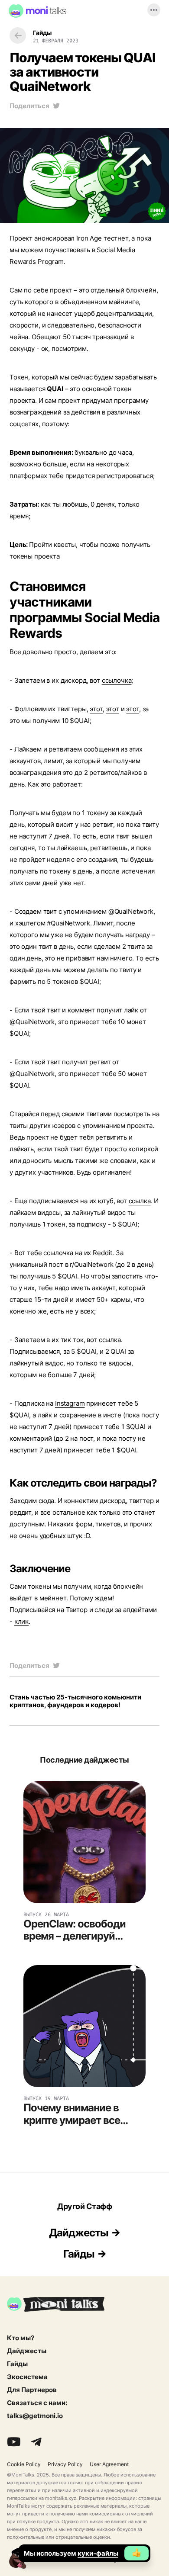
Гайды (79, 2254)
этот (96, 709)
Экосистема (27, 2377)
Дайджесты (79, 2233)
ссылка (140, 1201)
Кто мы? (21, 2338)
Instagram (70, 1403)
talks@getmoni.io (35, 2416)
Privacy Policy (65, 2464)
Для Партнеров (32, 2390)
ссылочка (117, 680)
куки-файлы (98, 2553)
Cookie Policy (24, 2464)
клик (21, 1621)
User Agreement (109, 2464)
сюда (46, 1501)
